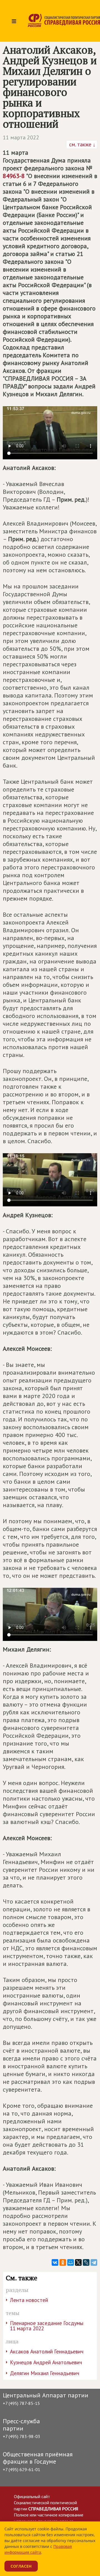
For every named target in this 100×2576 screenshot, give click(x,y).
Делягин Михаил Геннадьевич (45, 2373)
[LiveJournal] (86, 2262)
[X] (78, 2262)
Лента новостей (29, 2300)
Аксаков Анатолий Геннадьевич (47, 2351)
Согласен (21, 2566)
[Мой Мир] (71, 2262)
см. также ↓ (82, 144)
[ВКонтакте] (55, 2262)
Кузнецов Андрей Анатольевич (46, 2362)
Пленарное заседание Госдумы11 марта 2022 (47, 2326)
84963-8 (14, 176)
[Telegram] (94, 2262)
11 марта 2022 (21, 137)
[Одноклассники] (63, 2262)
